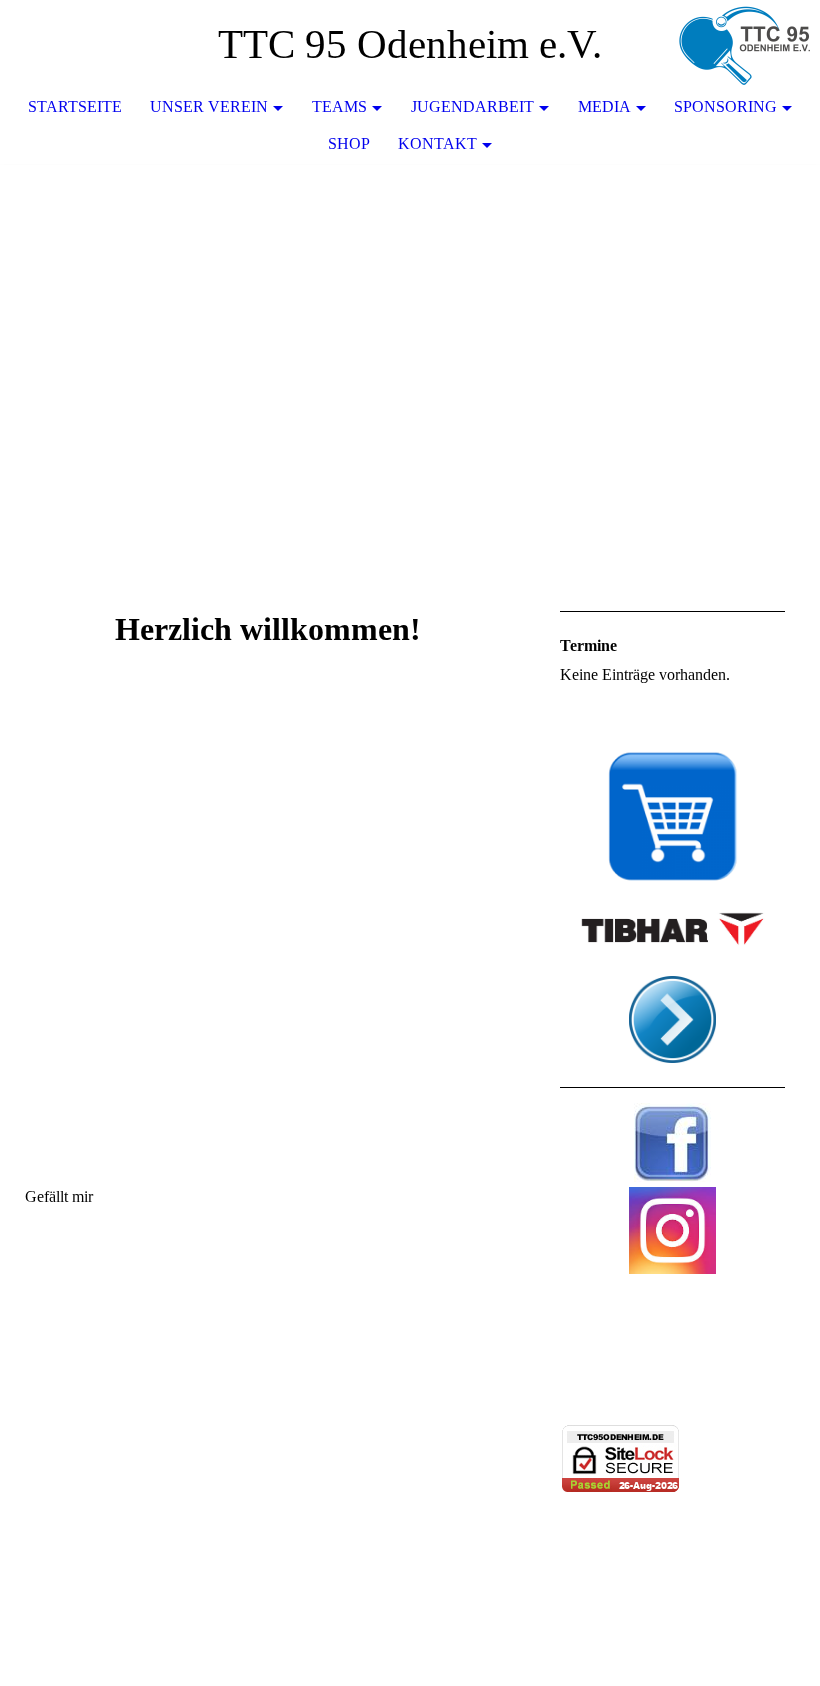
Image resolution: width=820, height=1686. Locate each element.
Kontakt (437, 143)
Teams (339, 106)
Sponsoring (725, 106)
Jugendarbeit (472, 106)
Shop (349, 143)
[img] (745, 45)
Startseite (75, 106)
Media (604, 106)
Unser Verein (209, 106)
